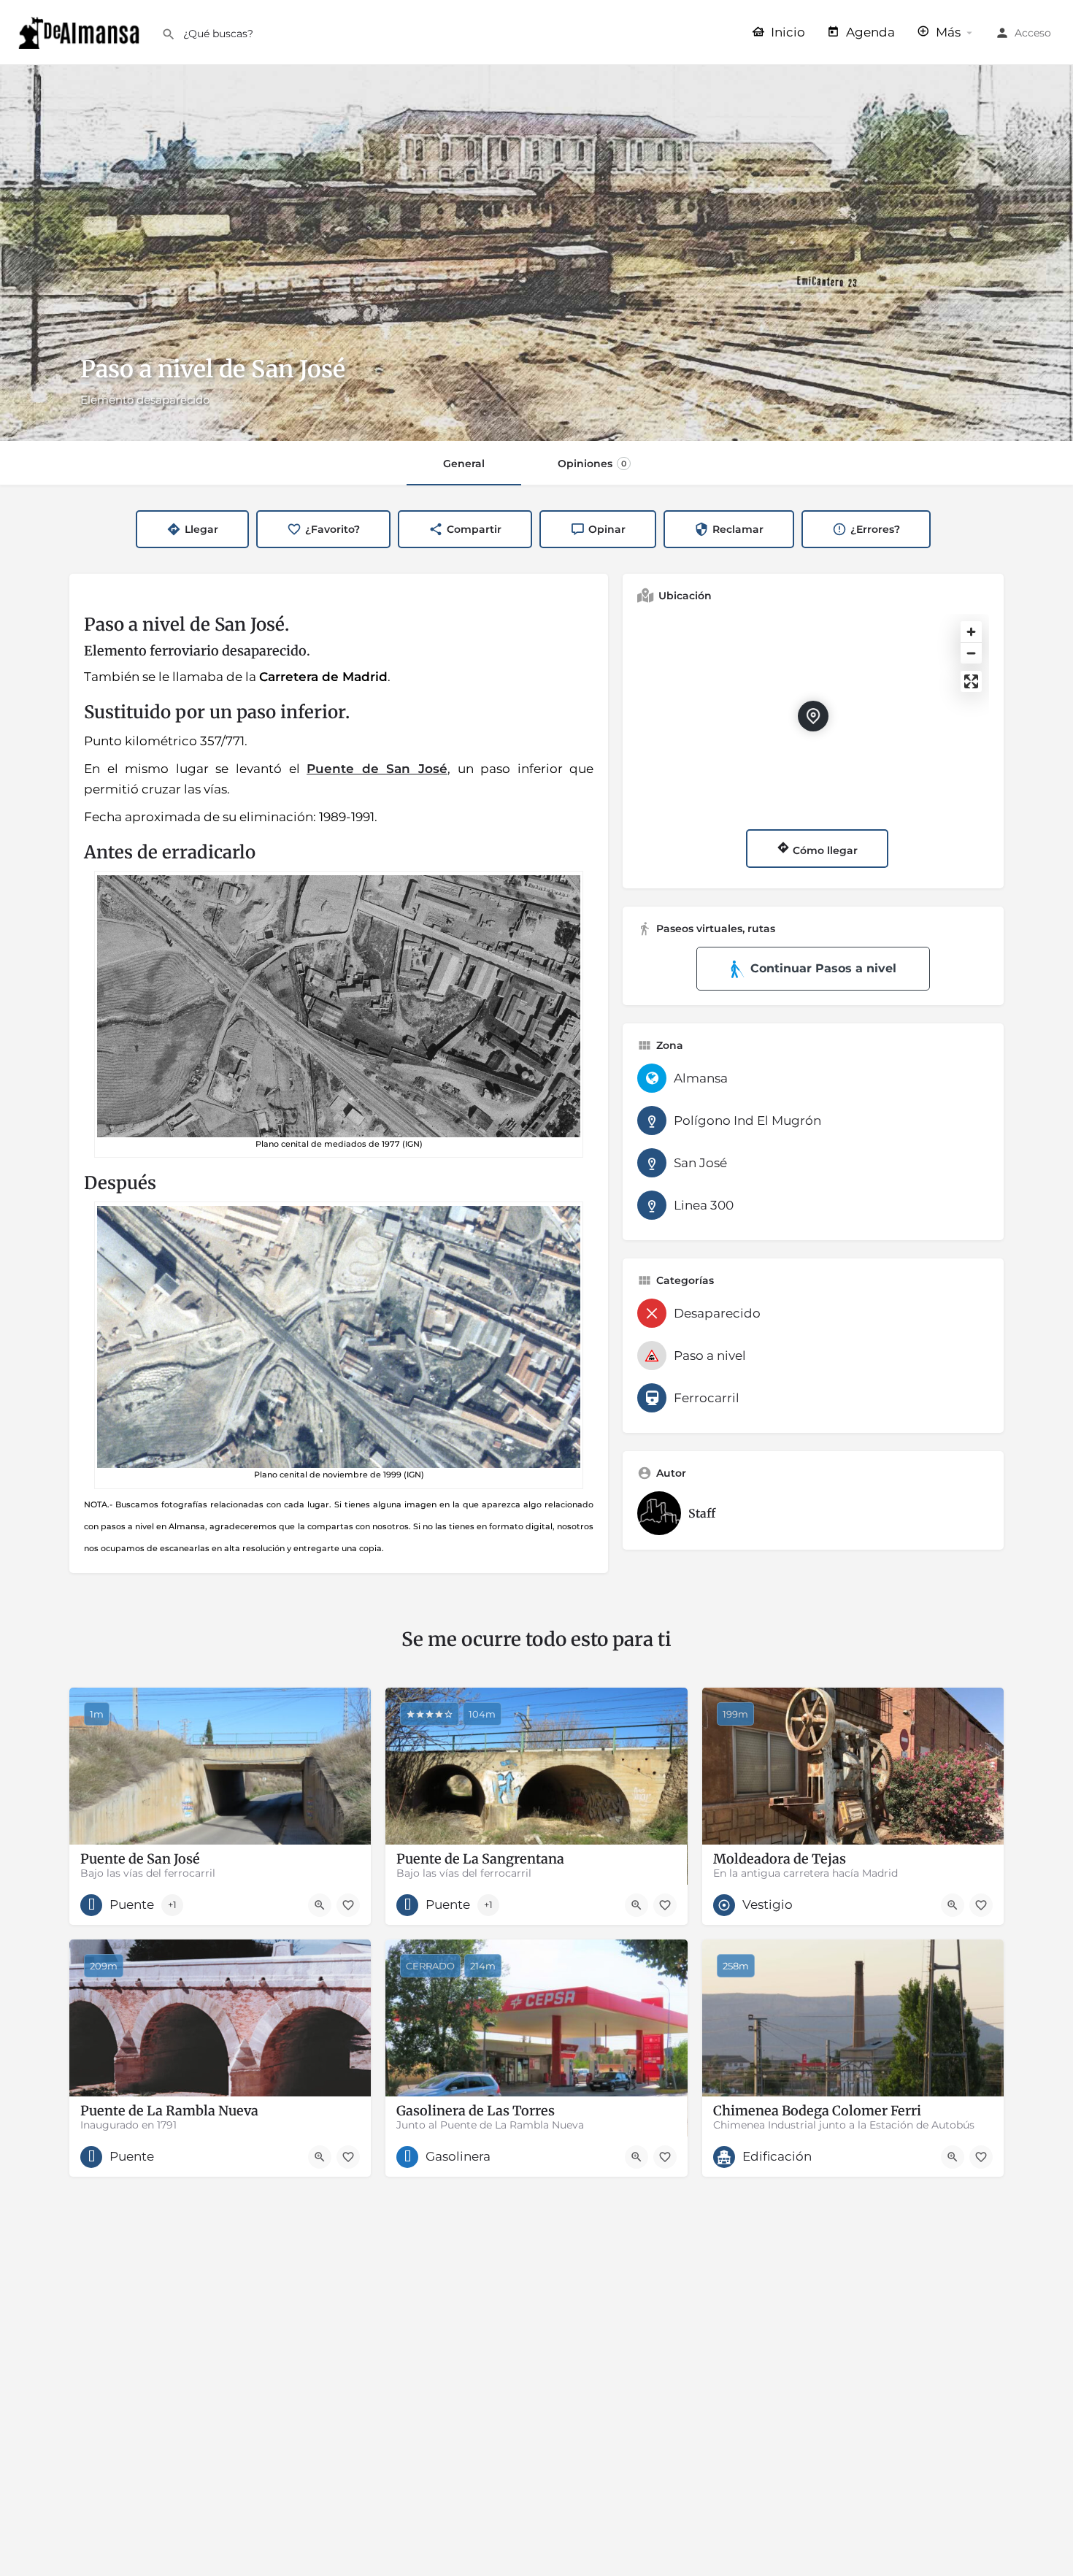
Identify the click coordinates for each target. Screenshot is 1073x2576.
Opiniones (592, 464)
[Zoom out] (971, 653)
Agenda (869, 32)
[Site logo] (81, 31)
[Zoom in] (971, 632)
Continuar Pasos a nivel (823, 968)
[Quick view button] (320, 1905)
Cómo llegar (824, 850)
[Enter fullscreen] (971, 681)
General (464, 464)
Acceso (1033, 33)
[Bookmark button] (348, 1905)
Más (947, 32)
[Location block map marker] (813, 716)
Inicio (787, 32)
